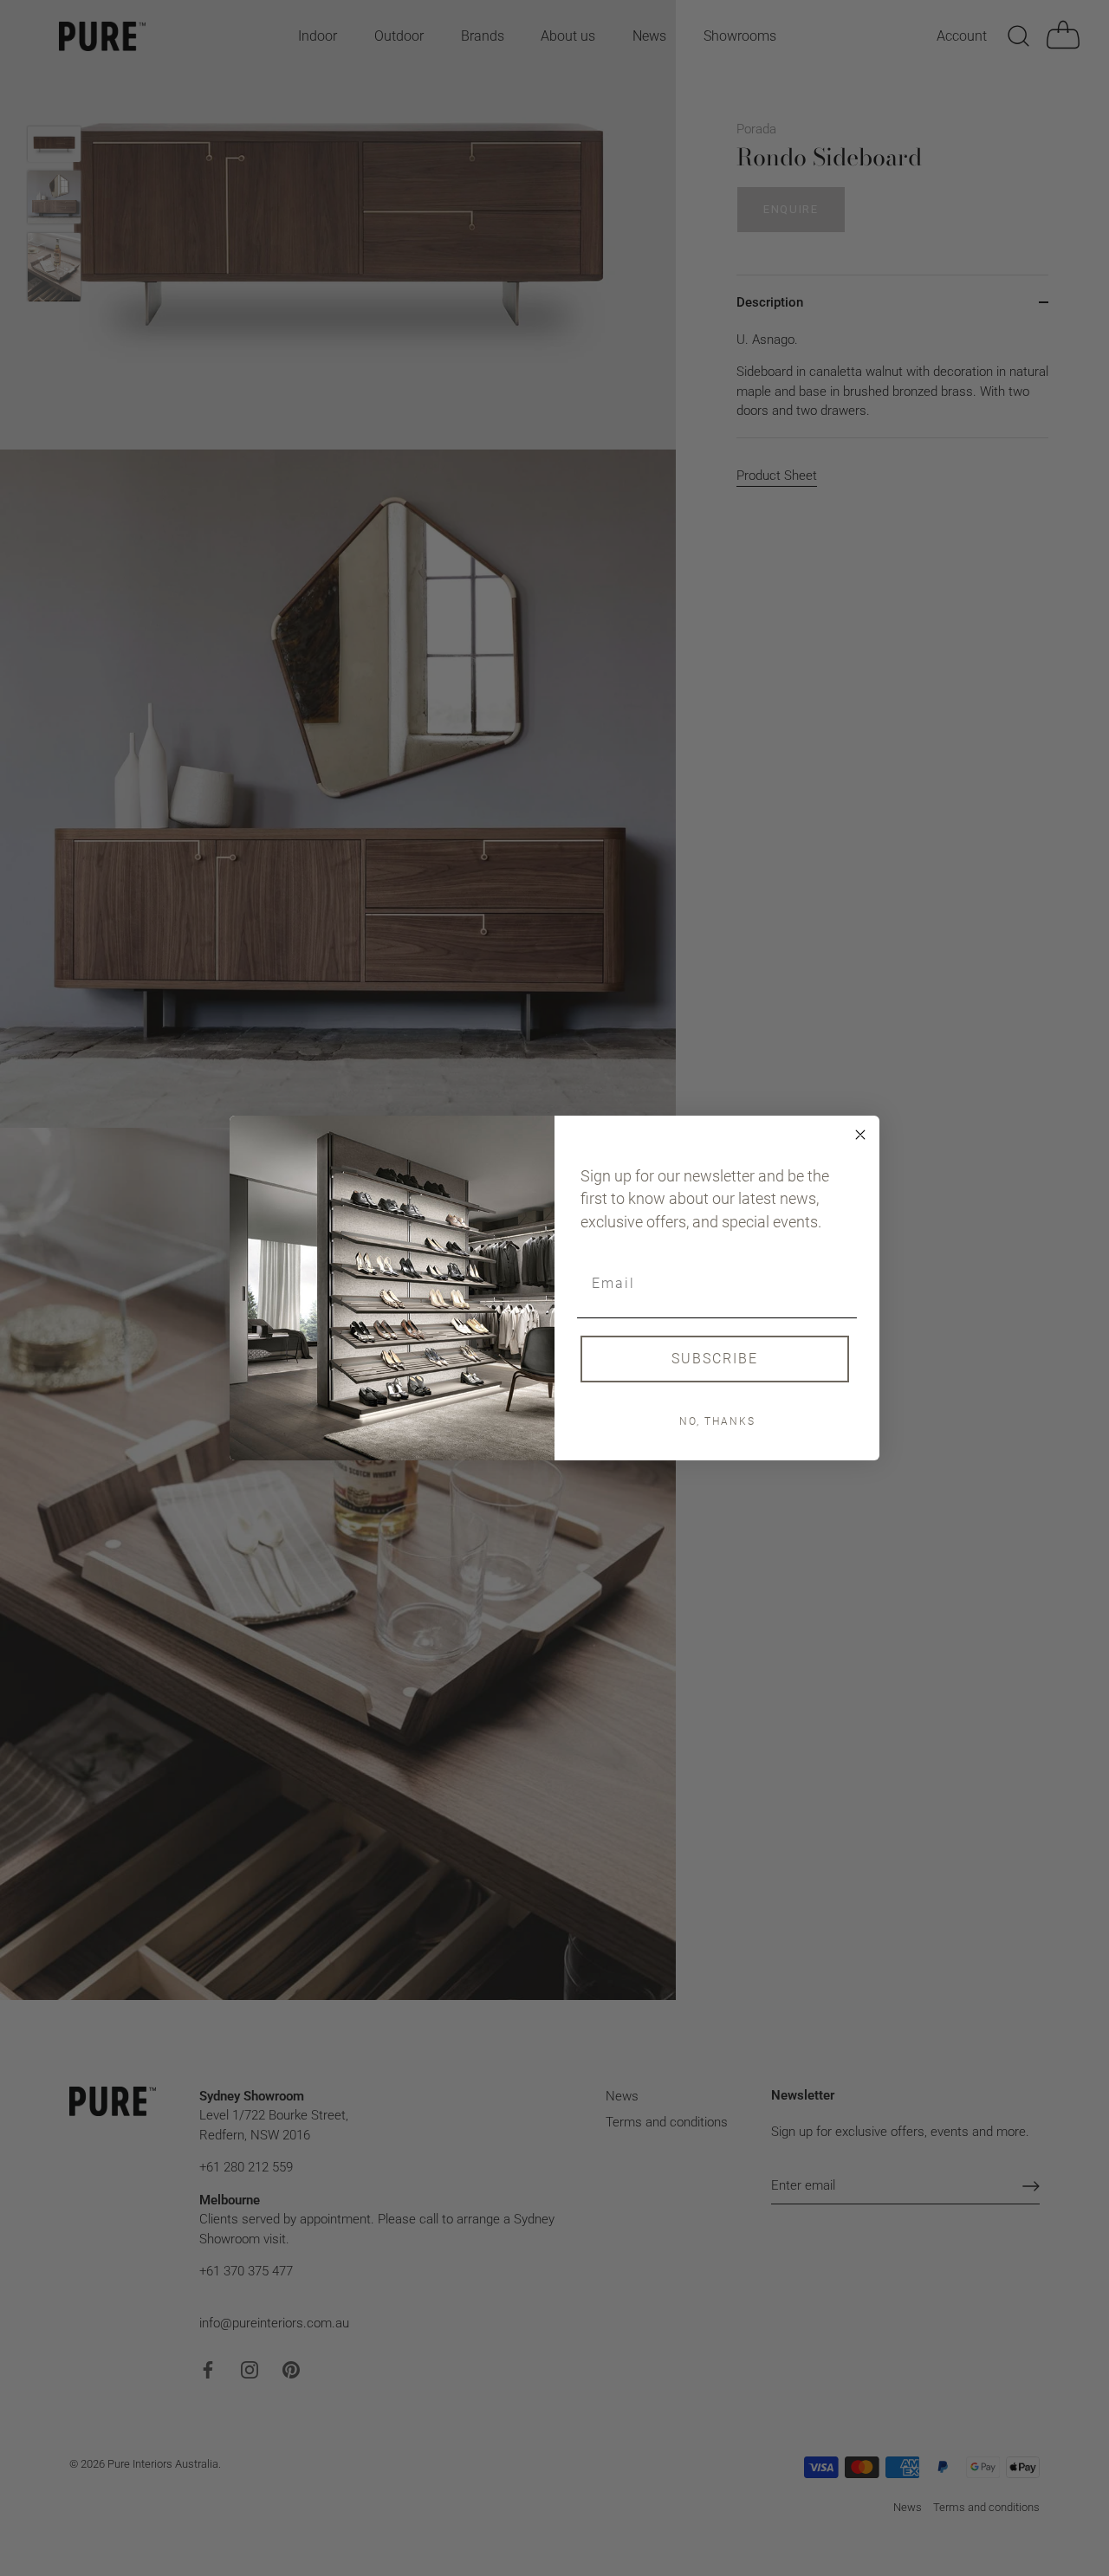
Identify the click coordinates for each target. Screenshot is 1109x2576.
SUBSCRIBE (715, 1359)
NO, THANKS (717, 1421)
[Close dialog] (860, 1135)
